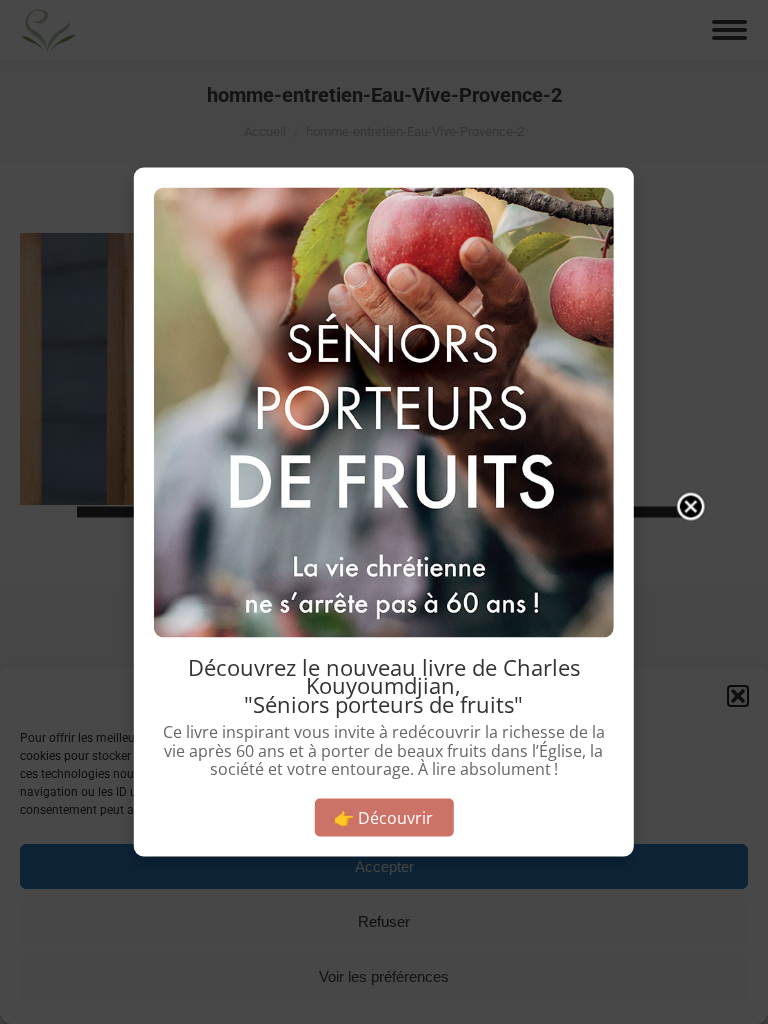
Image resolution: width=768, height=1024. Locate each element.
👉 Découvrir (383, 817)
